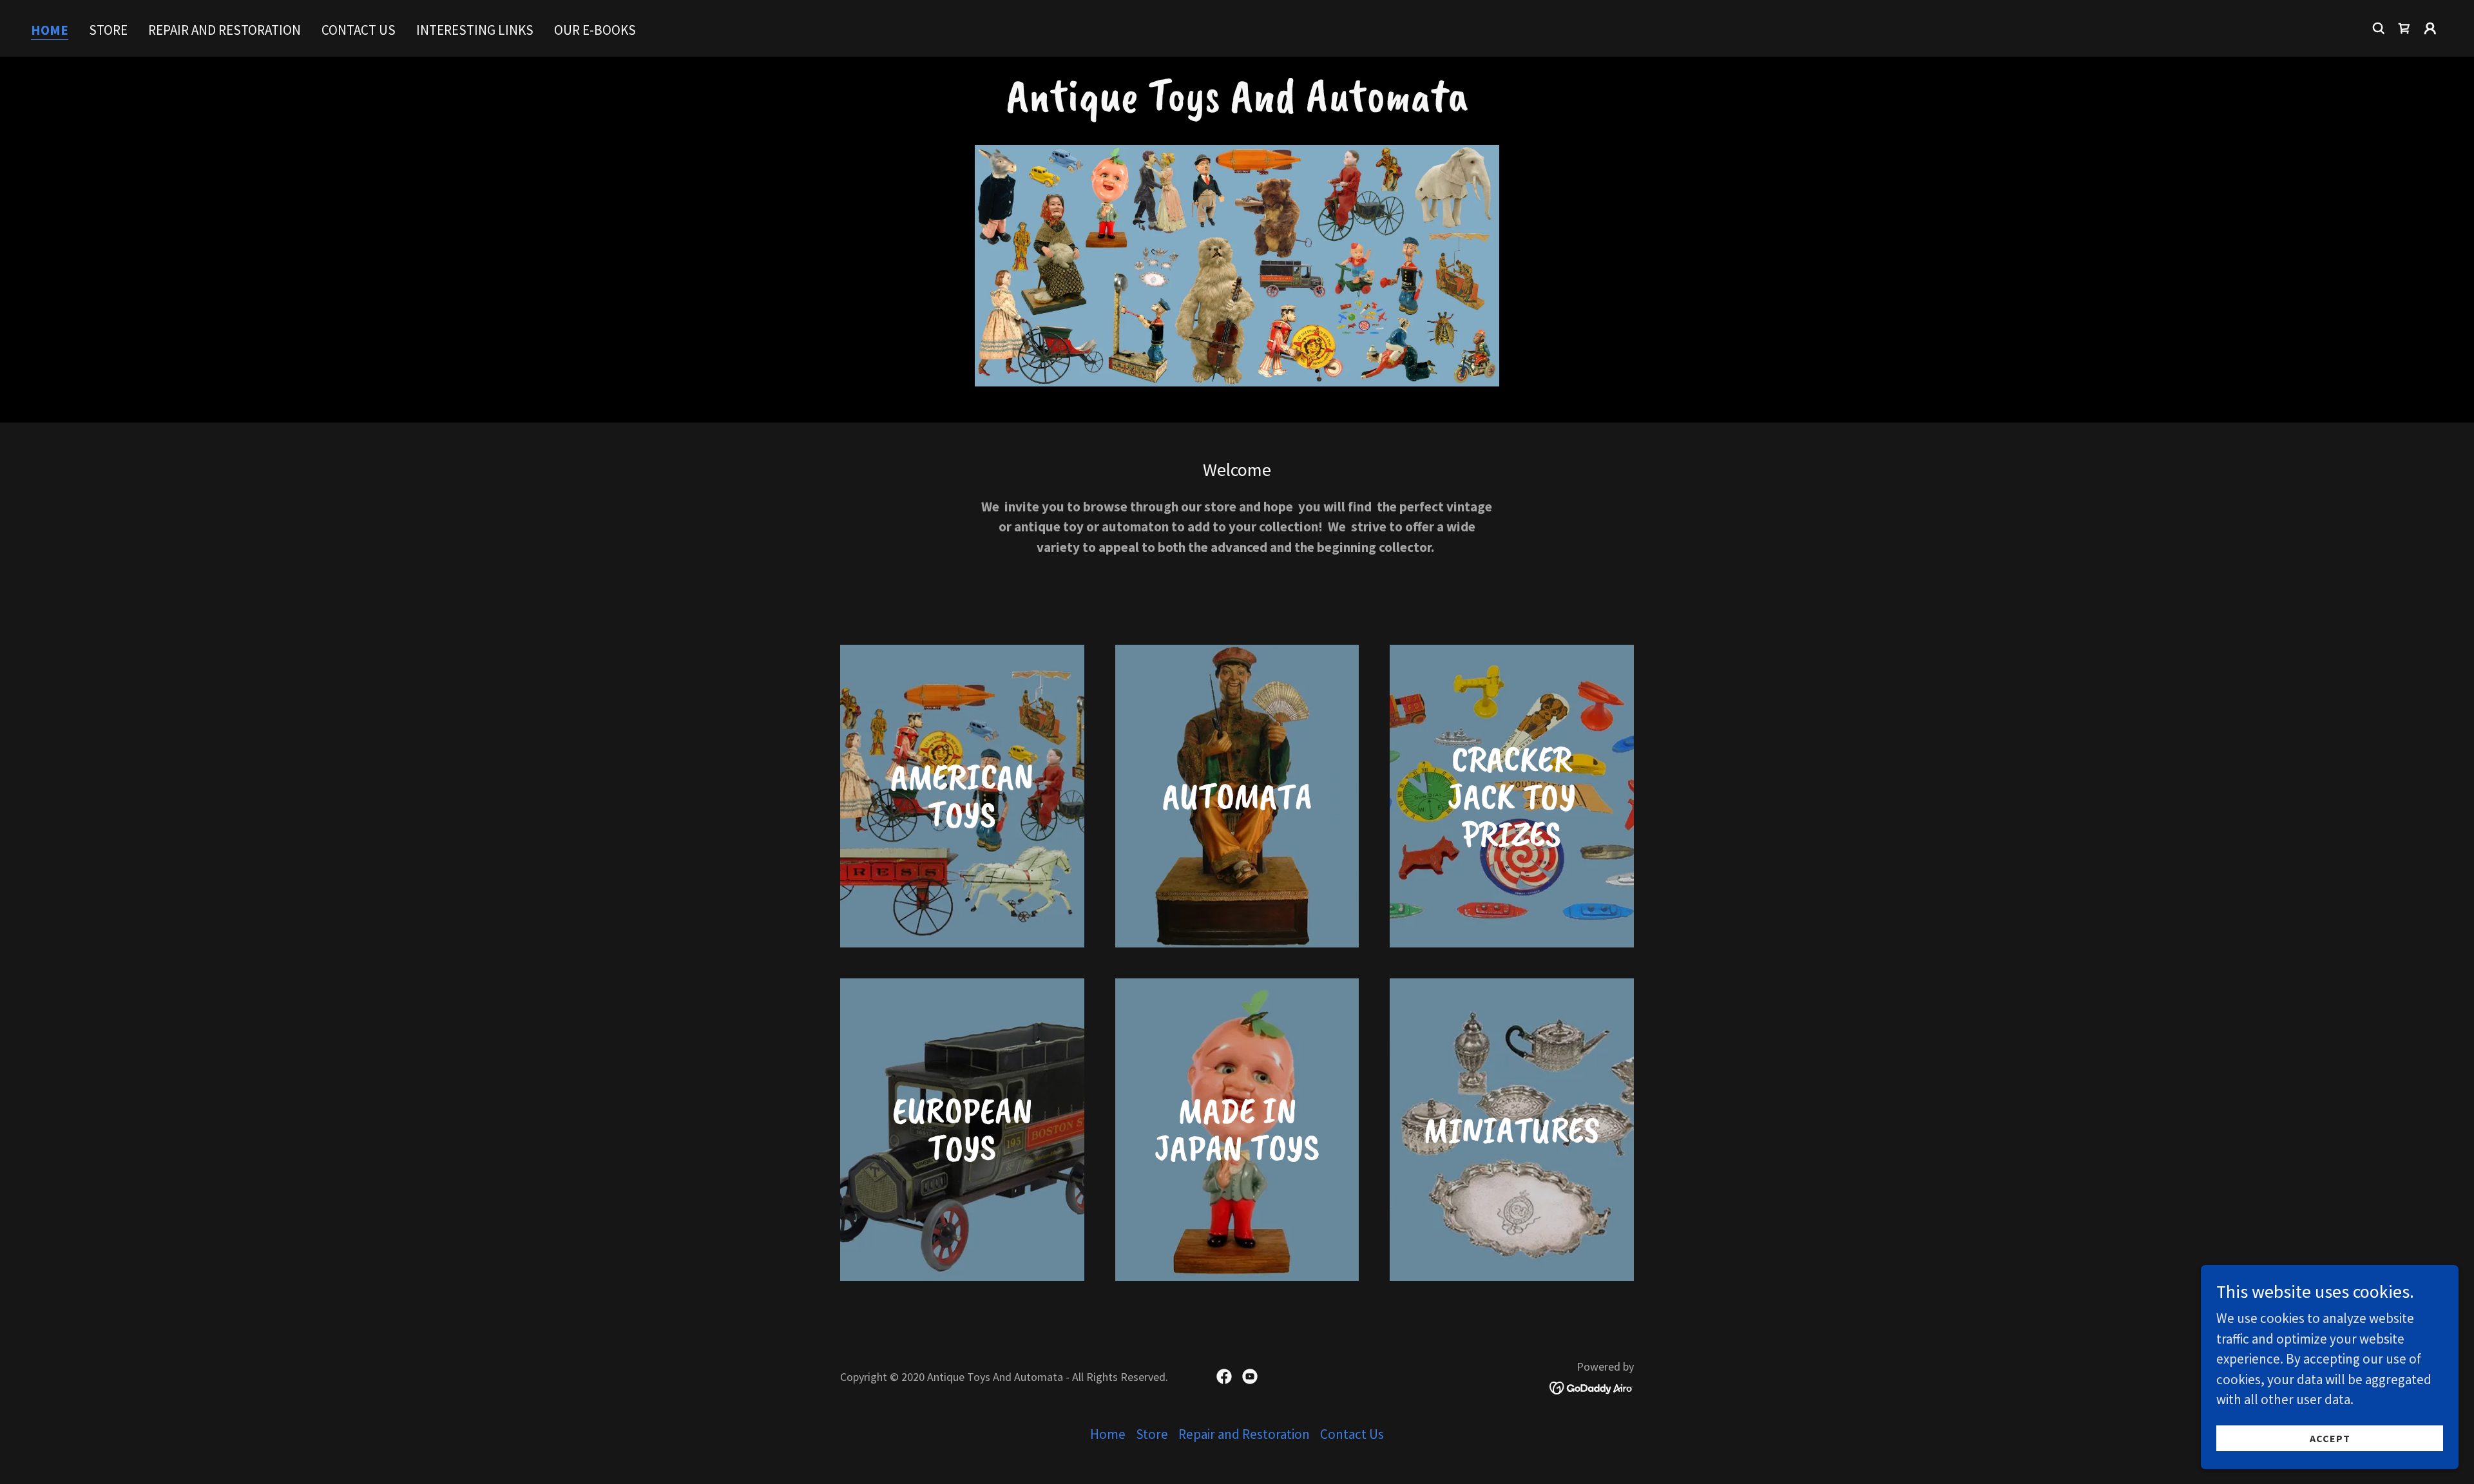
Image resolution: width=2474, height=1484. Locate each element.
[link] (2404, 28)
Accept (2330, 1438)
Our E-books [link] (595, 30)
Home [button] (1108, 1434)
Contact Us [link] (359, 30)
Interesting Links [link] (475, 30)
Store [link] (108, 30)
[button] (2430, 28)
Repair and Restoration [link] (225, 30)
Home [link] (50, 31)
